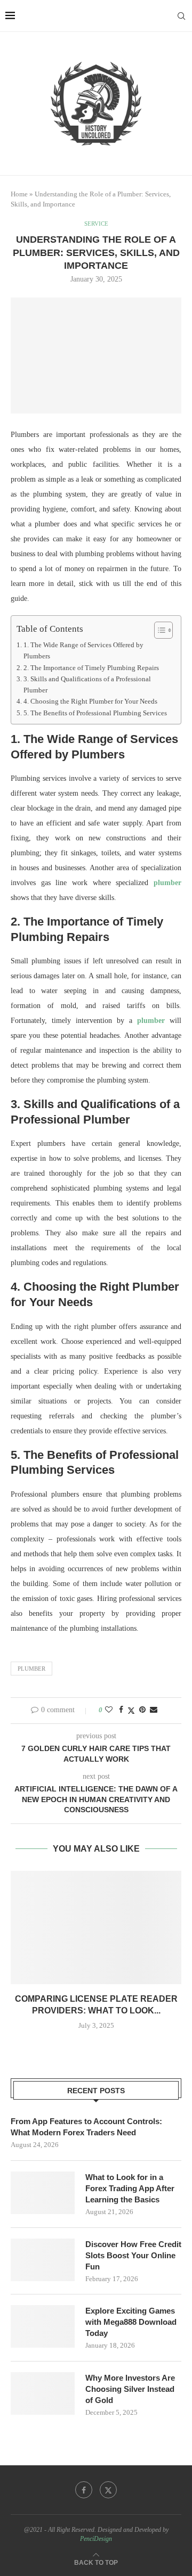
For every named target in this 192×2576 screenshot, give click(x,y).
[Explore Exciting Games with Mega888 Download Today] (43, 2326)
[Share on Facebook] (121, 1710)
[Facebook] (84, 2490)
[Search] (181, 16)
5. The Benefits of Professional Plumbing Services (95, 713)
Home (19, 194)
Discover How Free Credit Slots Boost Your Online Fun (133, 2255)
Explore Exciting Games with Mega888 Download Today (131, 2322)
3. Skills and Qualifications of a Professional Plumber (87, 684)
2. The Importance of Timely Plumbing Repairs (91, 668)
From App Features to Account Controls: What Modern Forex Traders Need (86, 2127)
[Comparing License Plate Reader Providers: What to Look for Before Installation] (96, 1927)
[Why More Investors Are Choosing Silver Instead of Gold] (43, 2393)
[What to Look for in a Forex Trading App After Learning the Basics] (43, 2193)
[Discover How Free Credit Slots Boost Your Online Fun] (43, 2260)
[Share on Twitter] (131, 1711)
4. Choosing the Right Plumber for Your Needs (90, 701)
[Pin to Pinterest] (142, 1710)
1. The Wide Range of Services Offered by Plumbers (83, 650)
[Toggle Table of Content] (158, 630)
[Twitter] (108, 2490)
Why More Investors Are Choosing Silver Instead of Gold (130, 2389)
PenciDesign (96, 2539)
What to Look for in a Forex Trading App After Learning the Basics (130, 2188)
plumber (167, 883)
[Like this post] (109, 1710)
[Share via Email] (154, 1710)
